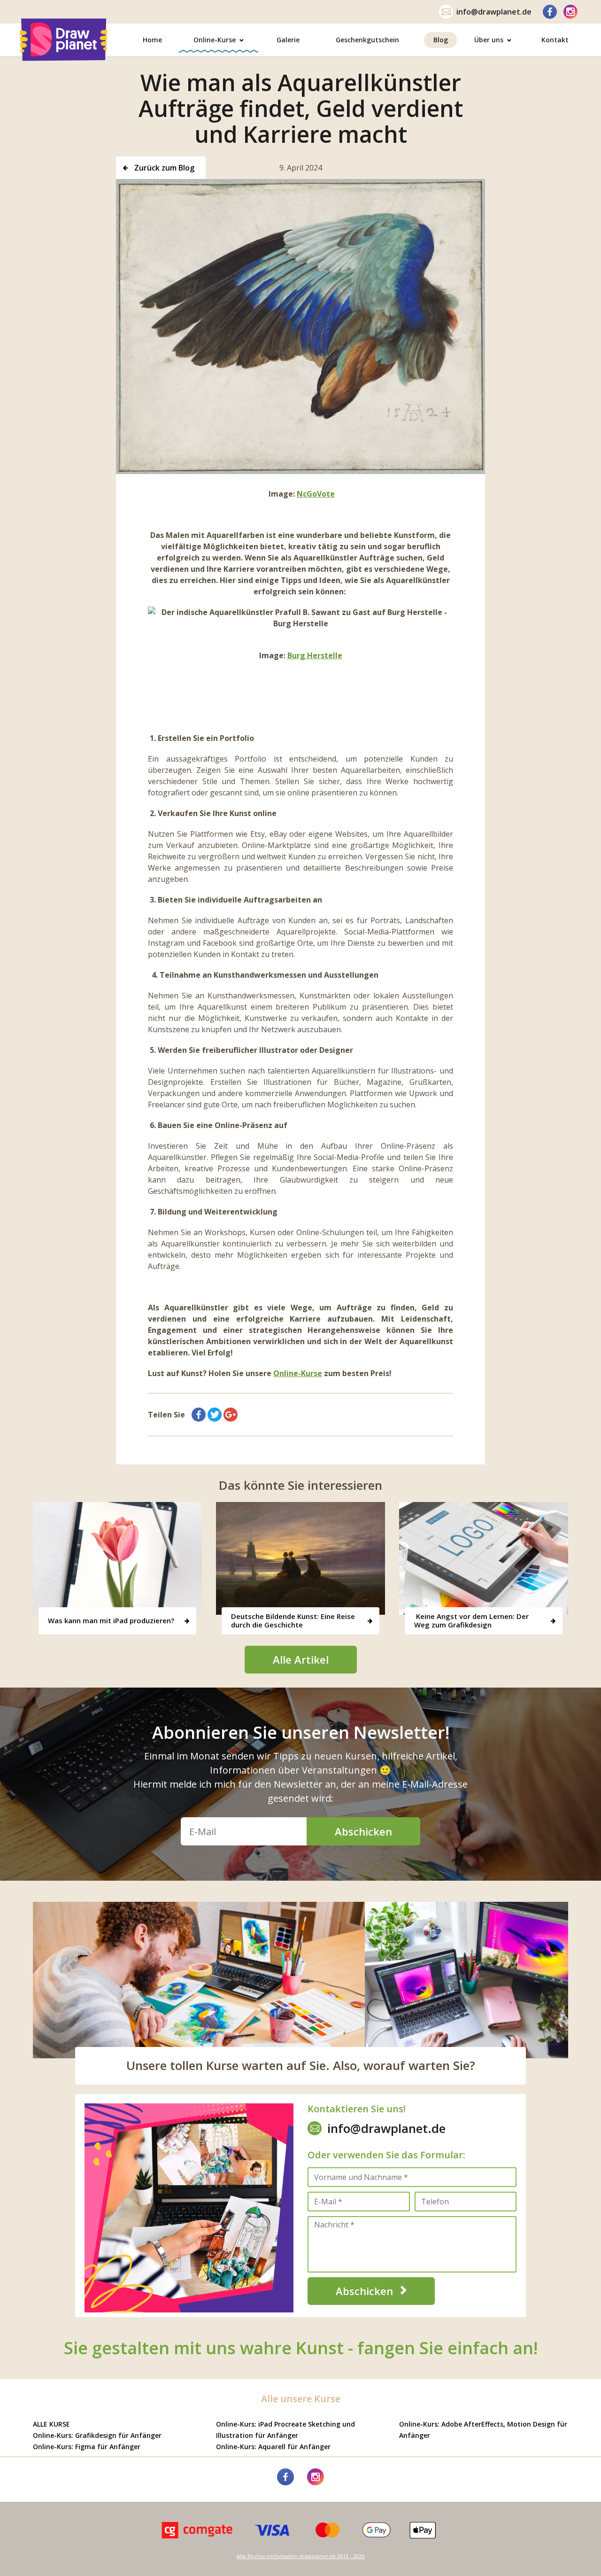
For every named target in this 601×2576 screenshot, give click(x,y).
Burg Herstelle (315, 655)
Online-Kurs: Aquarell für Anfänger (273, 2447)
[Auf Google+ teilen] (231, 1415)
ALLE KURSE (51, 2424)
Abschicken (363, 1831)
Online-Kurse (298, 1373)
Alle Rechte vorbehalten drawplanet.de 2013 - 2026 (300, 2556)
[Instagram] (570, 12)
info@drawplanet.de (494, 12)
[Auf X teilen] (215, 1415)
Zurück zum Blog (163, 168)
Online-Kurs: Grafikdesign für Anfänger (97, 2435)
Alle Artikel (301, 1659)
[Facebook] (550, 12)
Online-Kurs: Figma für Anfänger (87, 2447)
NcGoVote (316, 494)
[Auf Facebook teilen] (199, 1415)
